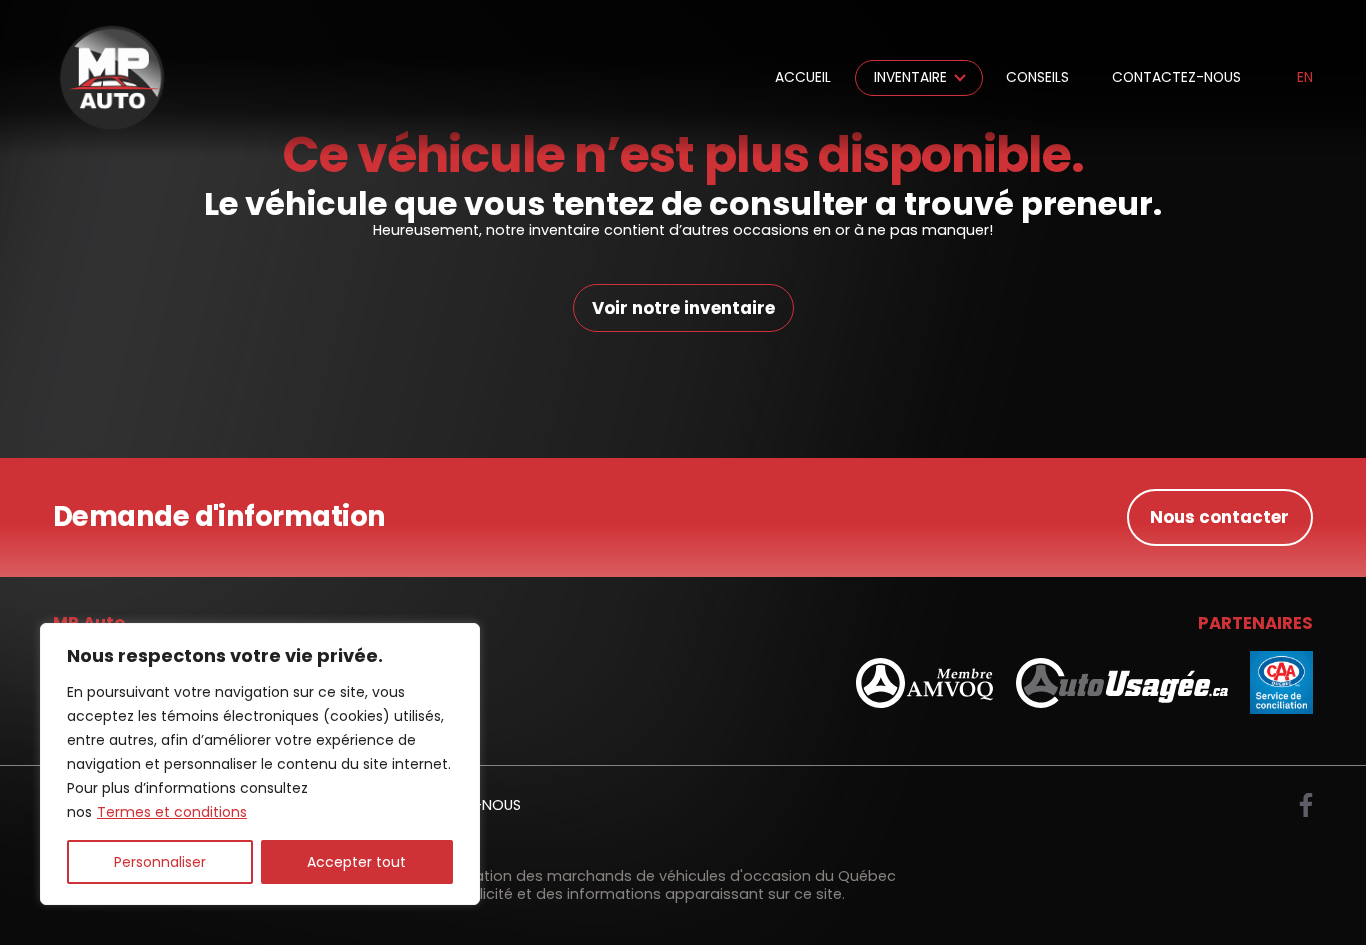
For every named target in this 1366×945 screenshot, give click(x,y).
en (1305, 77)
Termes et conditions (172, 812)
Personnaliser (160, 862)
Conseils (1037, 77)
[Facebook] (1306, 805)
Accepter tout (356, 862)
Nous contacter (1219, 517)
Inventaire (910, 77)
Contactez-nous (1176, 77)
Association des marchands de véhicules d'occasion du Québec (661, 876)
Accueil (803, 77)
